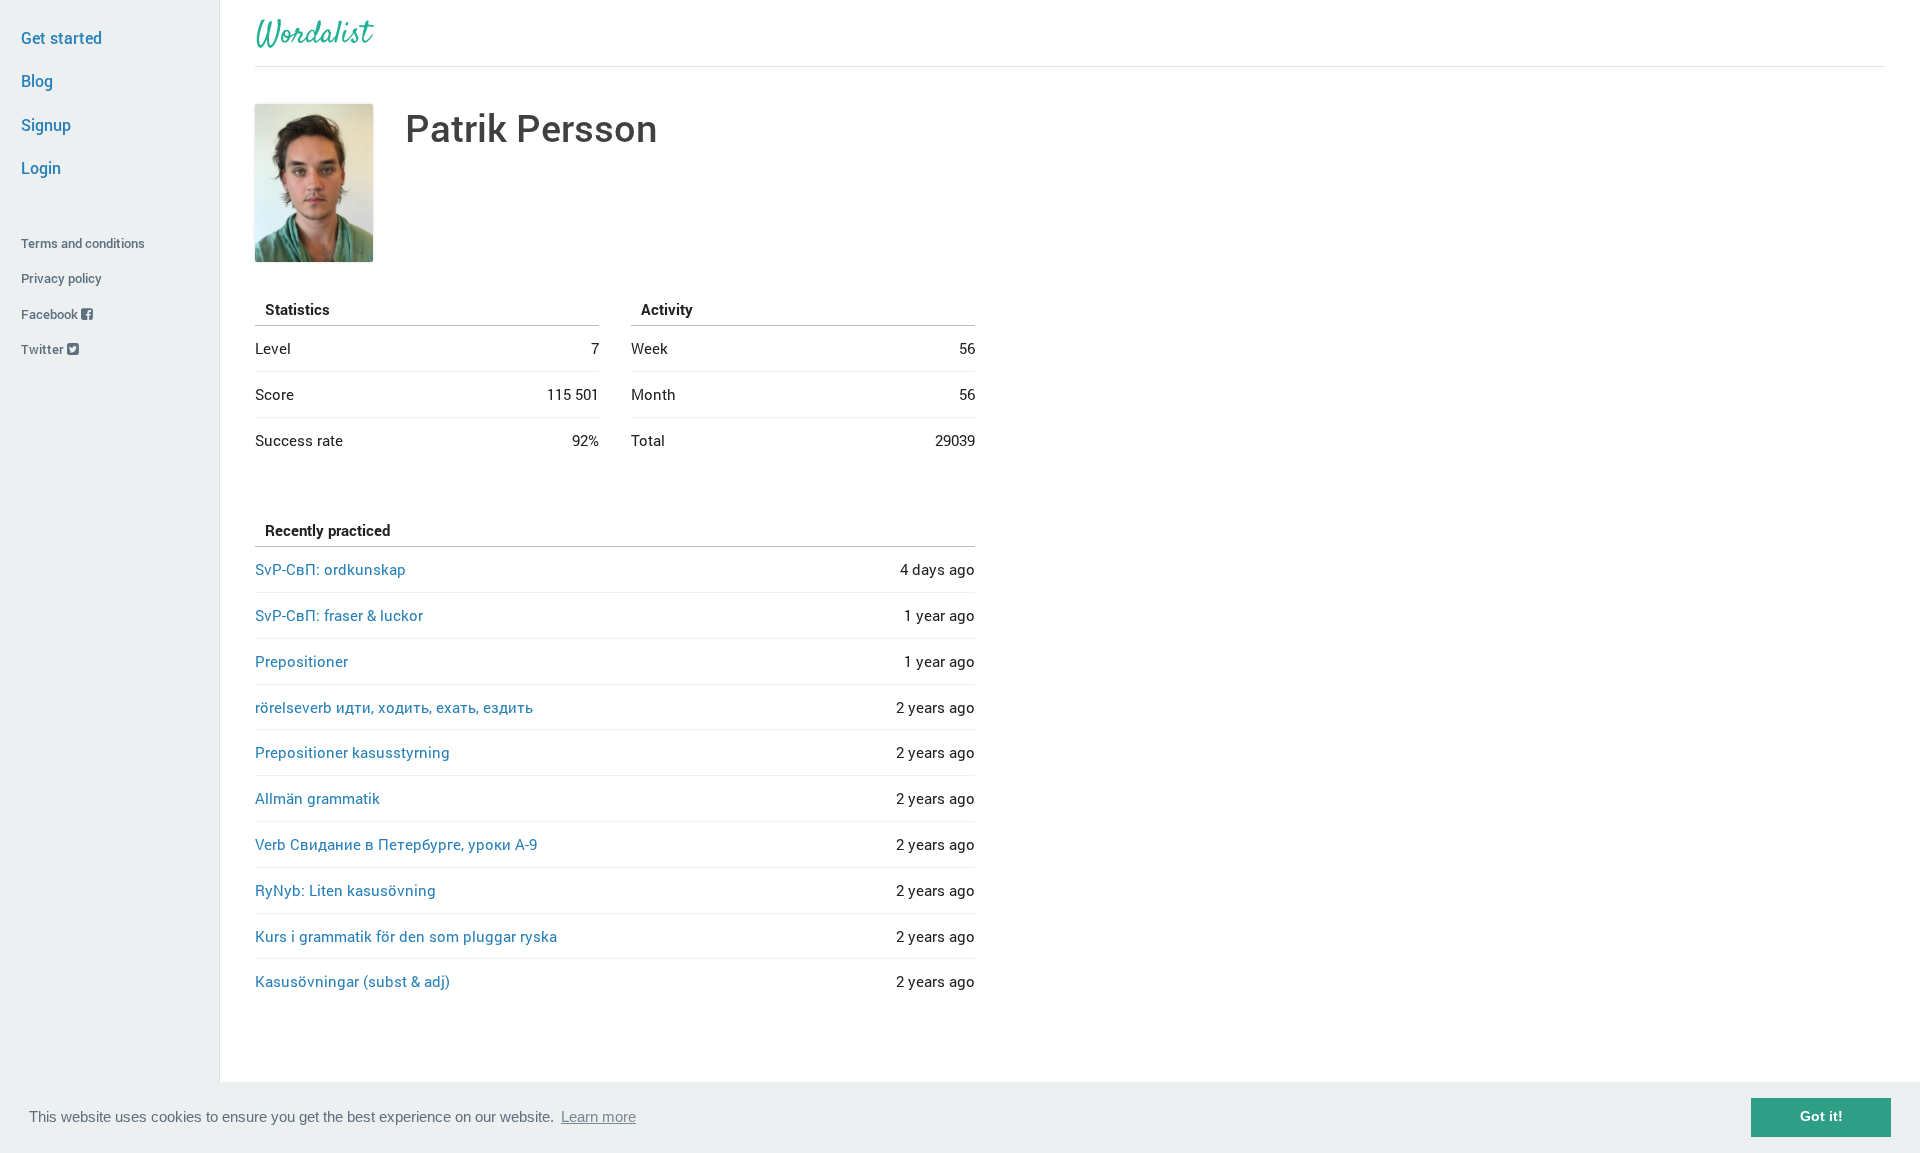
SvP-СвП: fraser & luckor (339, 615)
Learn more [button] (598, 1116)
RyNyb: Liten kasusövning (345, 890)
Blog (37, 80)
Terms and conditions (83, 243)
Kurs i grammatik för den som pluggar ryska (406, 936)
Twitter (44, 349)
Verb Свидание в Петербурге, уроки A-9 (396, 844)
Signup (46, 124)
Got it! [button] (1821, 1116)
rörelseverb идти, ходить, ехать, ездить (394, 707)
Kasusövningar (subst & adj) (352, 981)
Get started (61, 37)
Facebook (51, 314)
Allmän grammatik (317, 798)
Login (41, 167)
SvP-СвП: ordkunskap (330, 569)
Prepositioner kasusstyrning (352, 752)
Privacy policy (61, 278)
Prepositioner (301, 661)
